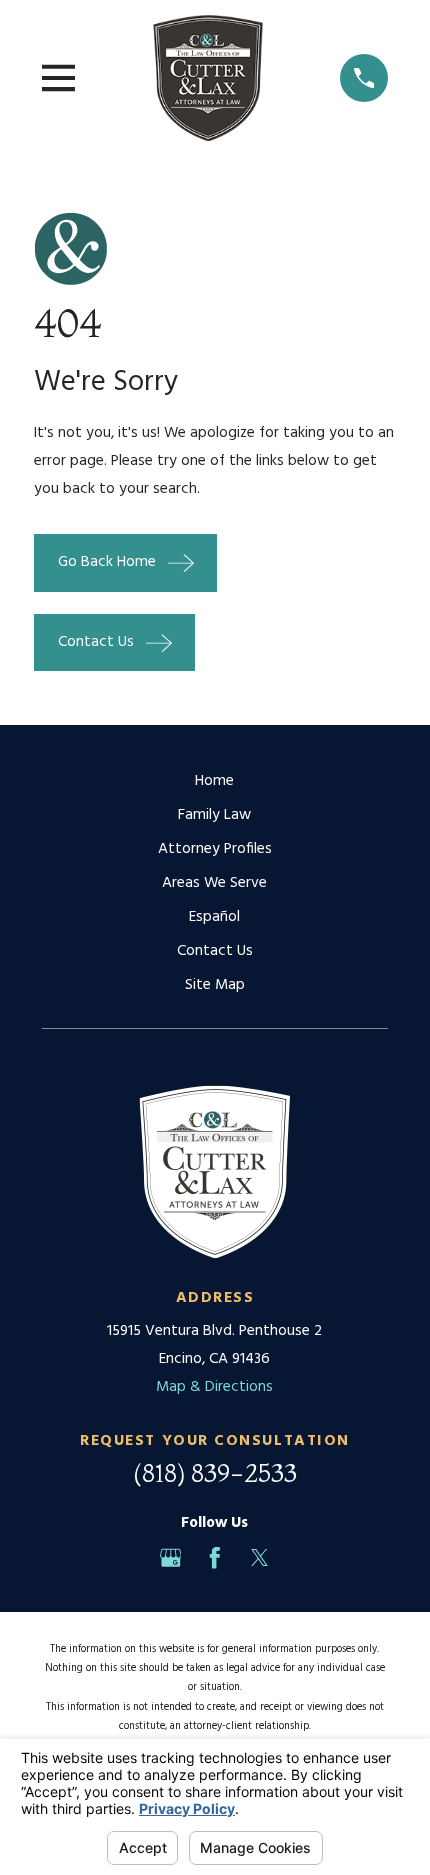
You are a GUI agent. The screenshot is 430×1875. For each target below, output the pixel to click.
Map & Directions (214, 1387)
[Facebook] (215, 1558)
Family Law (214, 815)
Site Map (215, 985)
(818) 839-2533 (215, 1473)
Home (214, 781)
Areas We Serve (214, 883)
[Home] (208, 77)
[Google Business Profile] (171, 1558)
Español (214, 917)
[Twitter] (260, 1558)
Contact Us (215, 951)
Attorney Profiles (215, 849)
